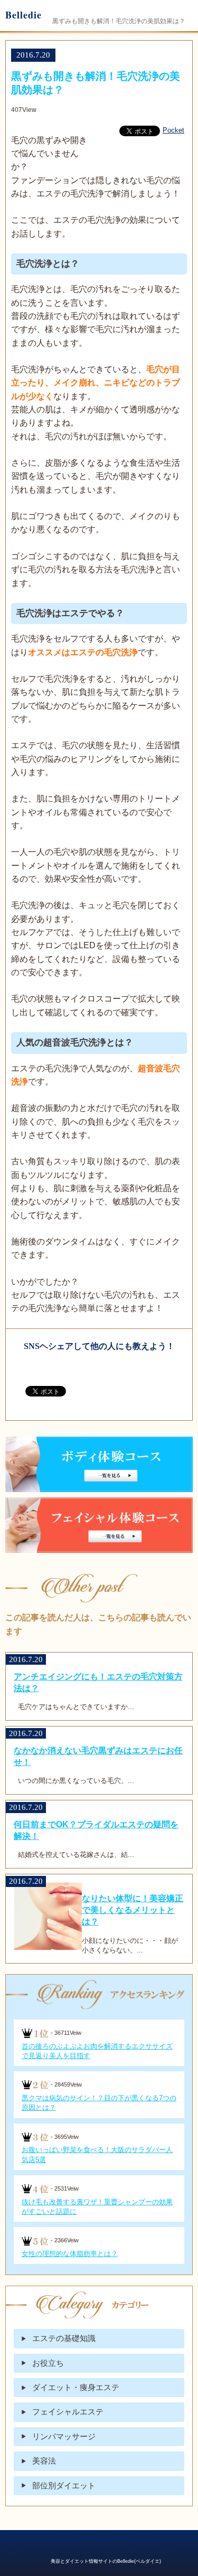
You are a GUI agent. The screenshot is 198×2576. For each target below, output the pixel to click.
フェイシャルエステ (68, 2412)
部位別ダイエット (64, 2486)
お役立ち (48, 2363)
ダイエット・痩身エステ (76, 2388)
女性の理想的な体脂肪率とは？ (70, 2254)
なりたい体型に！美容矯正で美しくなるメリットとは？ (133, 1910)
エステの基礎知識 (64, 2338)
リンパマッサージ (64, 2437)
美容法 (44, 2461)
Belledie (23, 15)
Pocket (173, 130)
